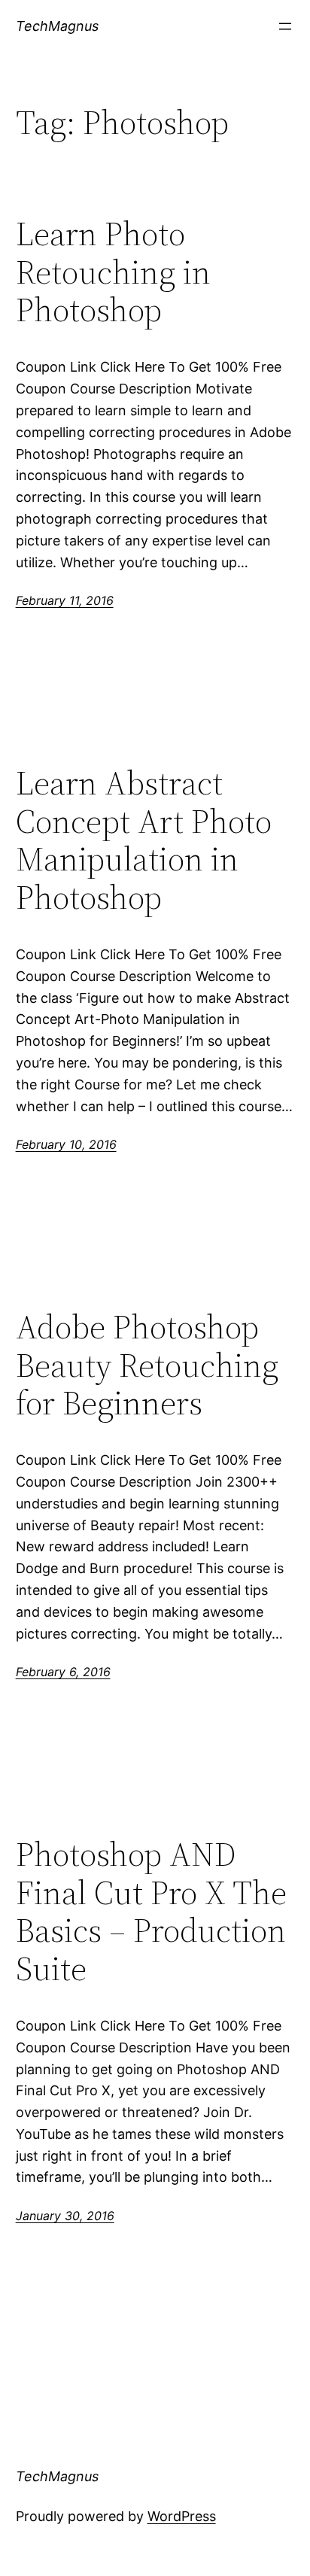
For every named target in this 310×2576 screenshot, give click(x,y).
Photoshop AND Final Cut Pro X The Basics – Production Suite (151, 1912)
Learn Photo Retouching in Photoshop (113, 272)
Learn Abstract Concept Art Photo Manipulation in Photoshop (144, 840)
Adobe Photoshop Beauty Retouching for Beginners (147, 1365)
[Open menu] (285, 26)
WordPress (182, 2516)
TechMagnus (57, 26)
